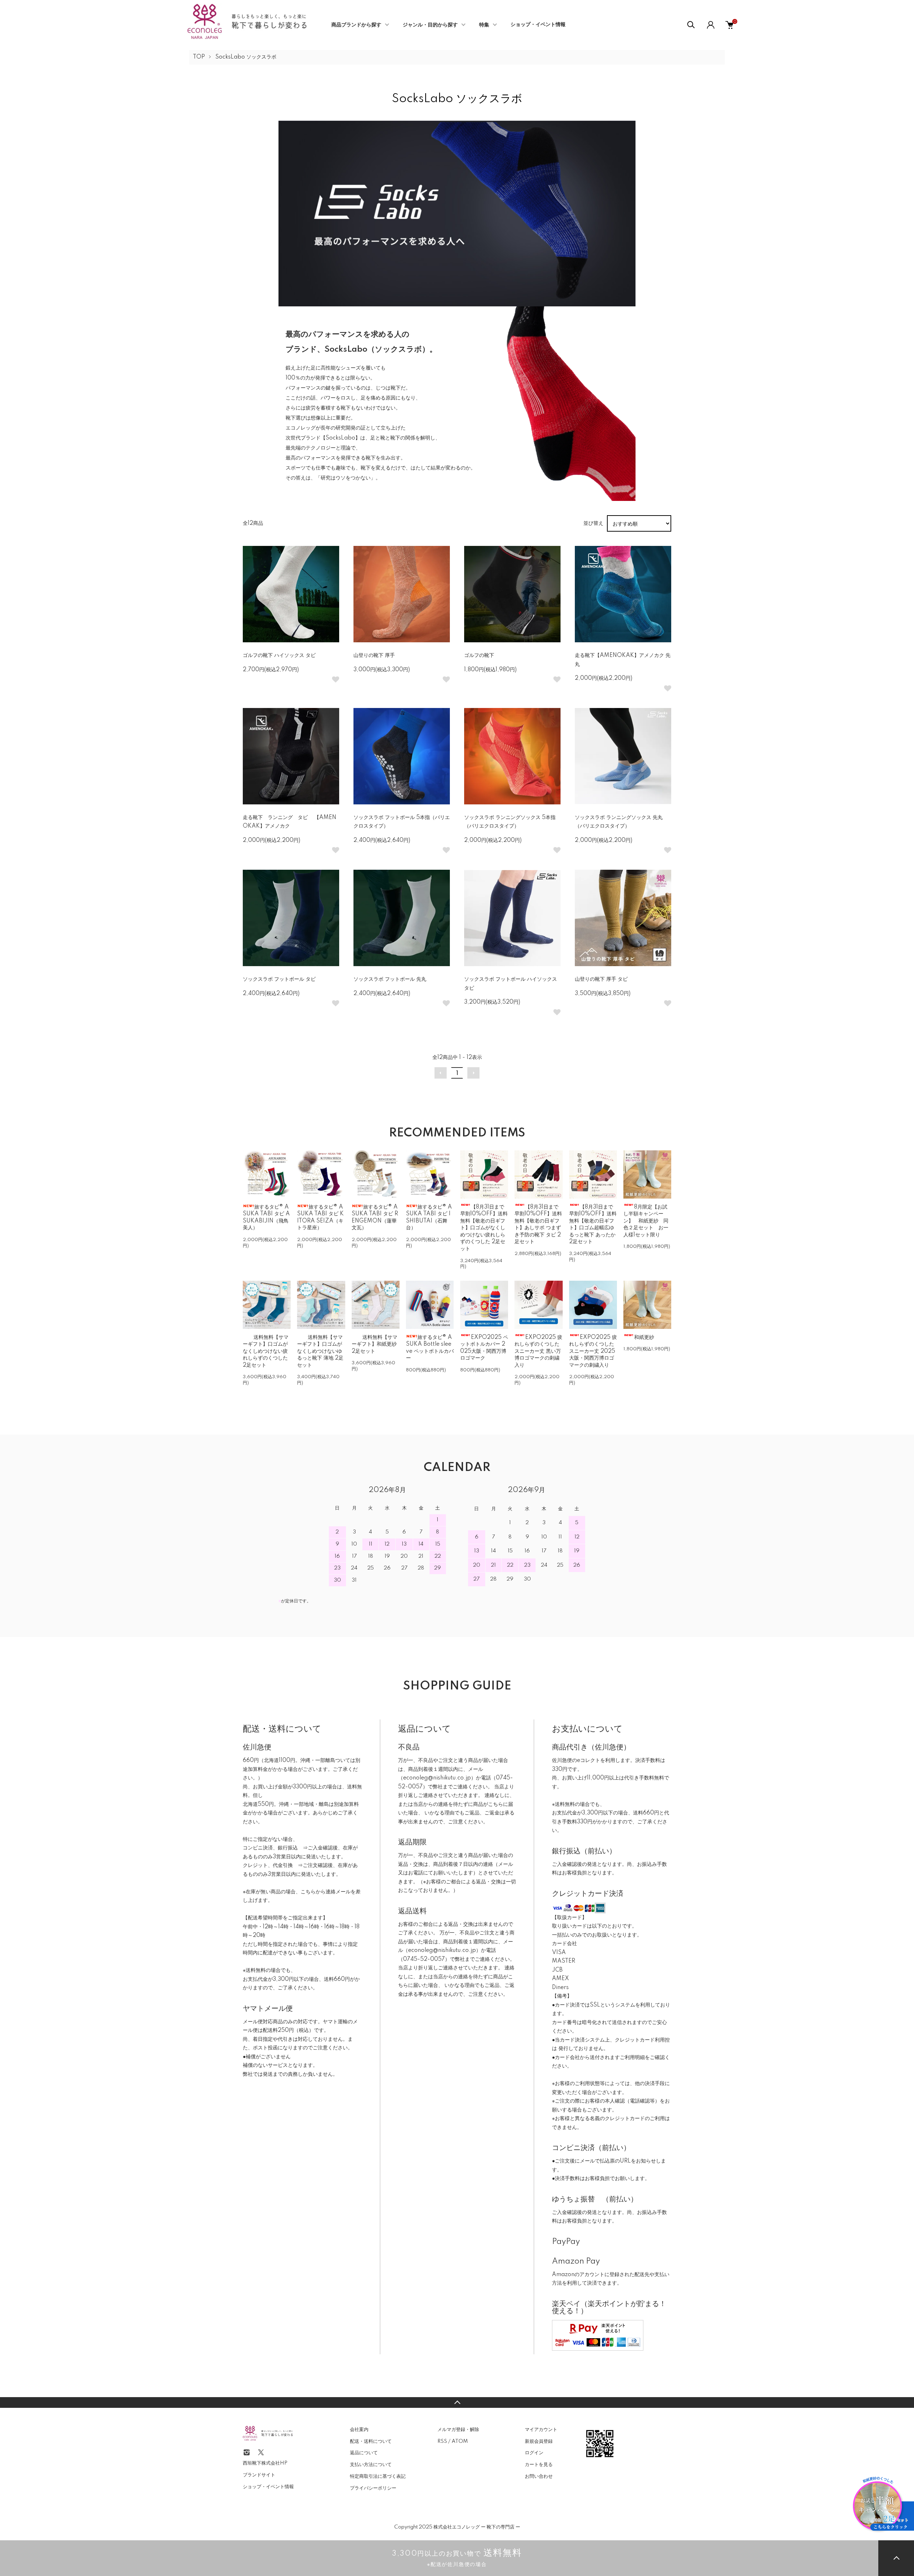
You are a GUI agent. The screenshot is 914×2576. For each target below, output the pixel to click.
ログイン (534, 2453)
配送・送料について (371, 2441)
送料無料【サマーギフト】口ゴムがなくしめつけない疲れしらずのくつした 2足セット (266, 1351)
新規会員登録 (539, 2441)
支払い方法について (371, 2465)
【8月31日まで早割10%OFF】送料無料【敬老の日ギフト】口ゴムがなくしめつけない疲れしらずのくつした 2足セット (484, 1228)
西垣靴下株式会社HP (265, 2463)
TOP (199, 57)
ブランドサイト (259, 2475)
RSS (442, 2441)
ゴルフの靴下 (479, 656)
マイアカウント (541, 2430)
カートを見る (539, 2465)
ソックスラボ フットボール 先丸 (390, 979)
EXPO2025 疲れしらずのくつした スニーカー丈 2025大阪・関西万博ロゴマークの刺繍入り (593, 1351)
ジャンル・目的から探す (430, 25)
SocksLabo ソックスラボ (246, 57)
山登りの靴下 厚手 (374, 656)
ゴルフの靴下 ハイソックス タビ (279, 656)
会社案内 (359, 2430)
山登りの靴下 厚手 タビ (601, 979)
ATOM (460, 2441)
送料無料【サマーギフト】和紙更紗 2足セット (375, 1344)
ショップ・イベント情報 (538, 25)
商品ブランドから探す (356, 25)
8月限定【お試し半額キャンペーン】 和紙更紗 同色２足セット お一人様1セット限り (646, 1221)
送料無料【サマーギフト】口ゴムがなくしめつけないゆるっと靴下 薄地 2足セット (320, 1351)
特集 (484, 25)
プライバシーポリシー (373, 2488)
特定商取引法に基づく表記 (378, 2476)
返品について (364, 2453)
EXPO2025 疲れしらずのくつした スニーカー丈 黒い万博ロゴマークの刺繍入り (538, 1351)
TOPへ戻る (457, 2402)
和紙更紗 (644, 1337)
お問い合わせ (539, 2476)
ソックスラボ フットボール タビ (279, 979)
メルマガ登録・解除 (458, 2430)
